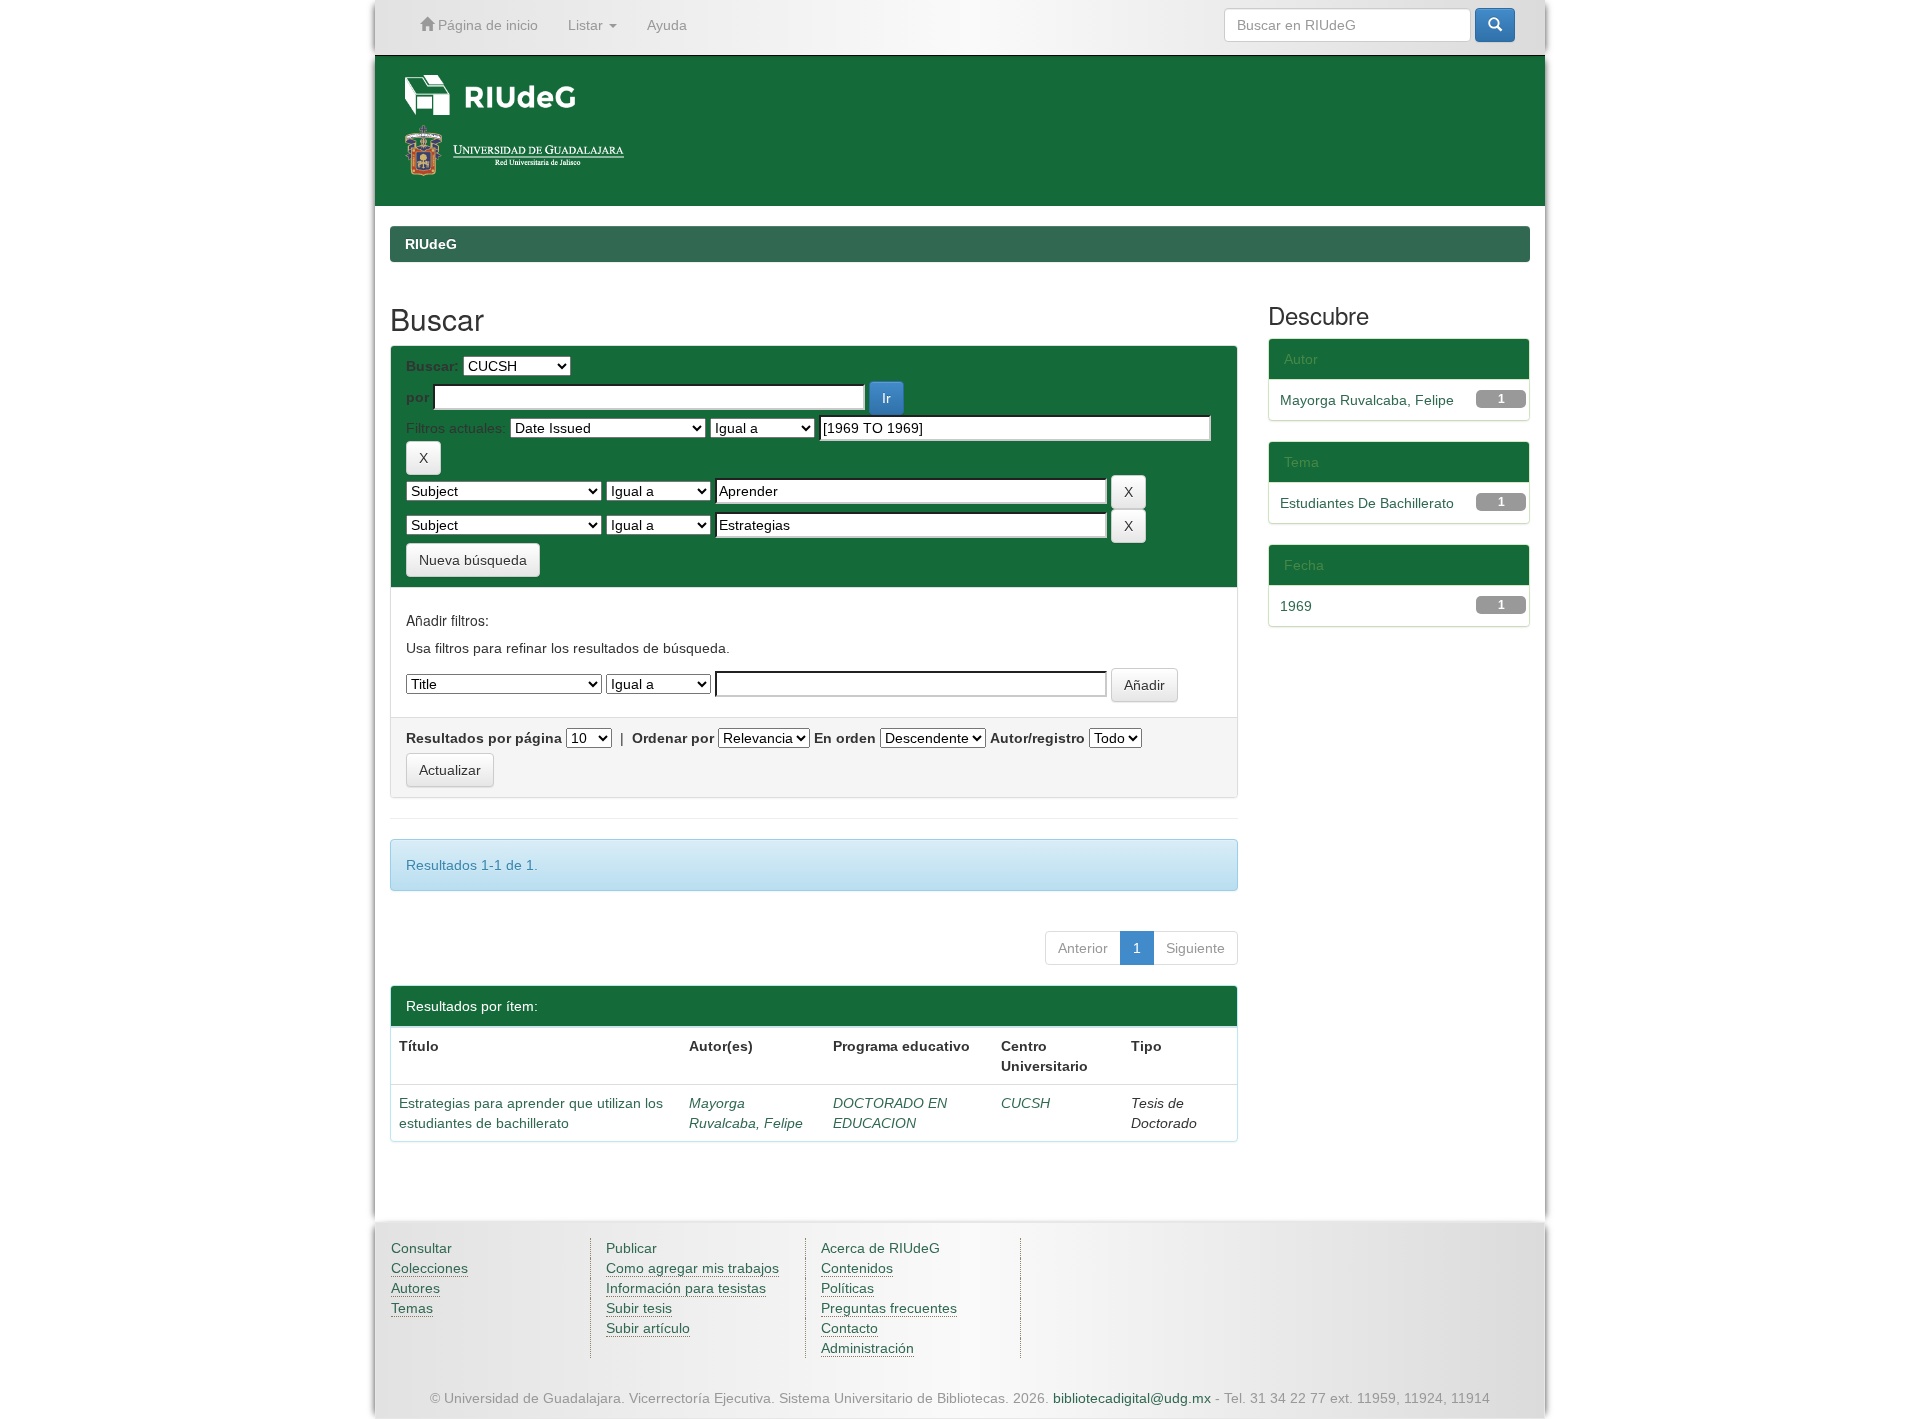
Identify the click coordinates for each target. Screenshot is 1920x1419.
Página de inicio (486, 25)
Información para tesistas (686, 1288)
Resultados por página (484, 738)
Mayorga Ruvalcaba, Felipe (1367, 400)
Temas (412, 1308)
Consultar (421, 1248)
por (417, 397)
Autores (415, 1288)
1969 (1296, 606)
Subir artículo (648, 1328)
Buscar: (432, 366)
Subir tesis (639, 1308)
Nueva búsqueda (473, 560)
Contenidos (857, 1268)
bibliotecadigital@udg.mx (1132, 1398)
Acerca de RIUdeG (880, 1248)
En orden (845, 738)
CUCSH (1025, 1103)
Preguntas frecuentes (889, 1308)
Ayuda (667, 25)
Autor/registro (1037, 738)
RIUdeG (431, 244)
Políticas (847, 1288)
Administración (867, 1348)
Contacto (849, 1328)
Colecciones (429, 1268)
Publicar (631, 1248)
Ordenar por (673, 738)
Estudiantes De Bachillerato (1367, 503)
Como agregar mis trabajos (692, 1268)
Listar (587, 25)
